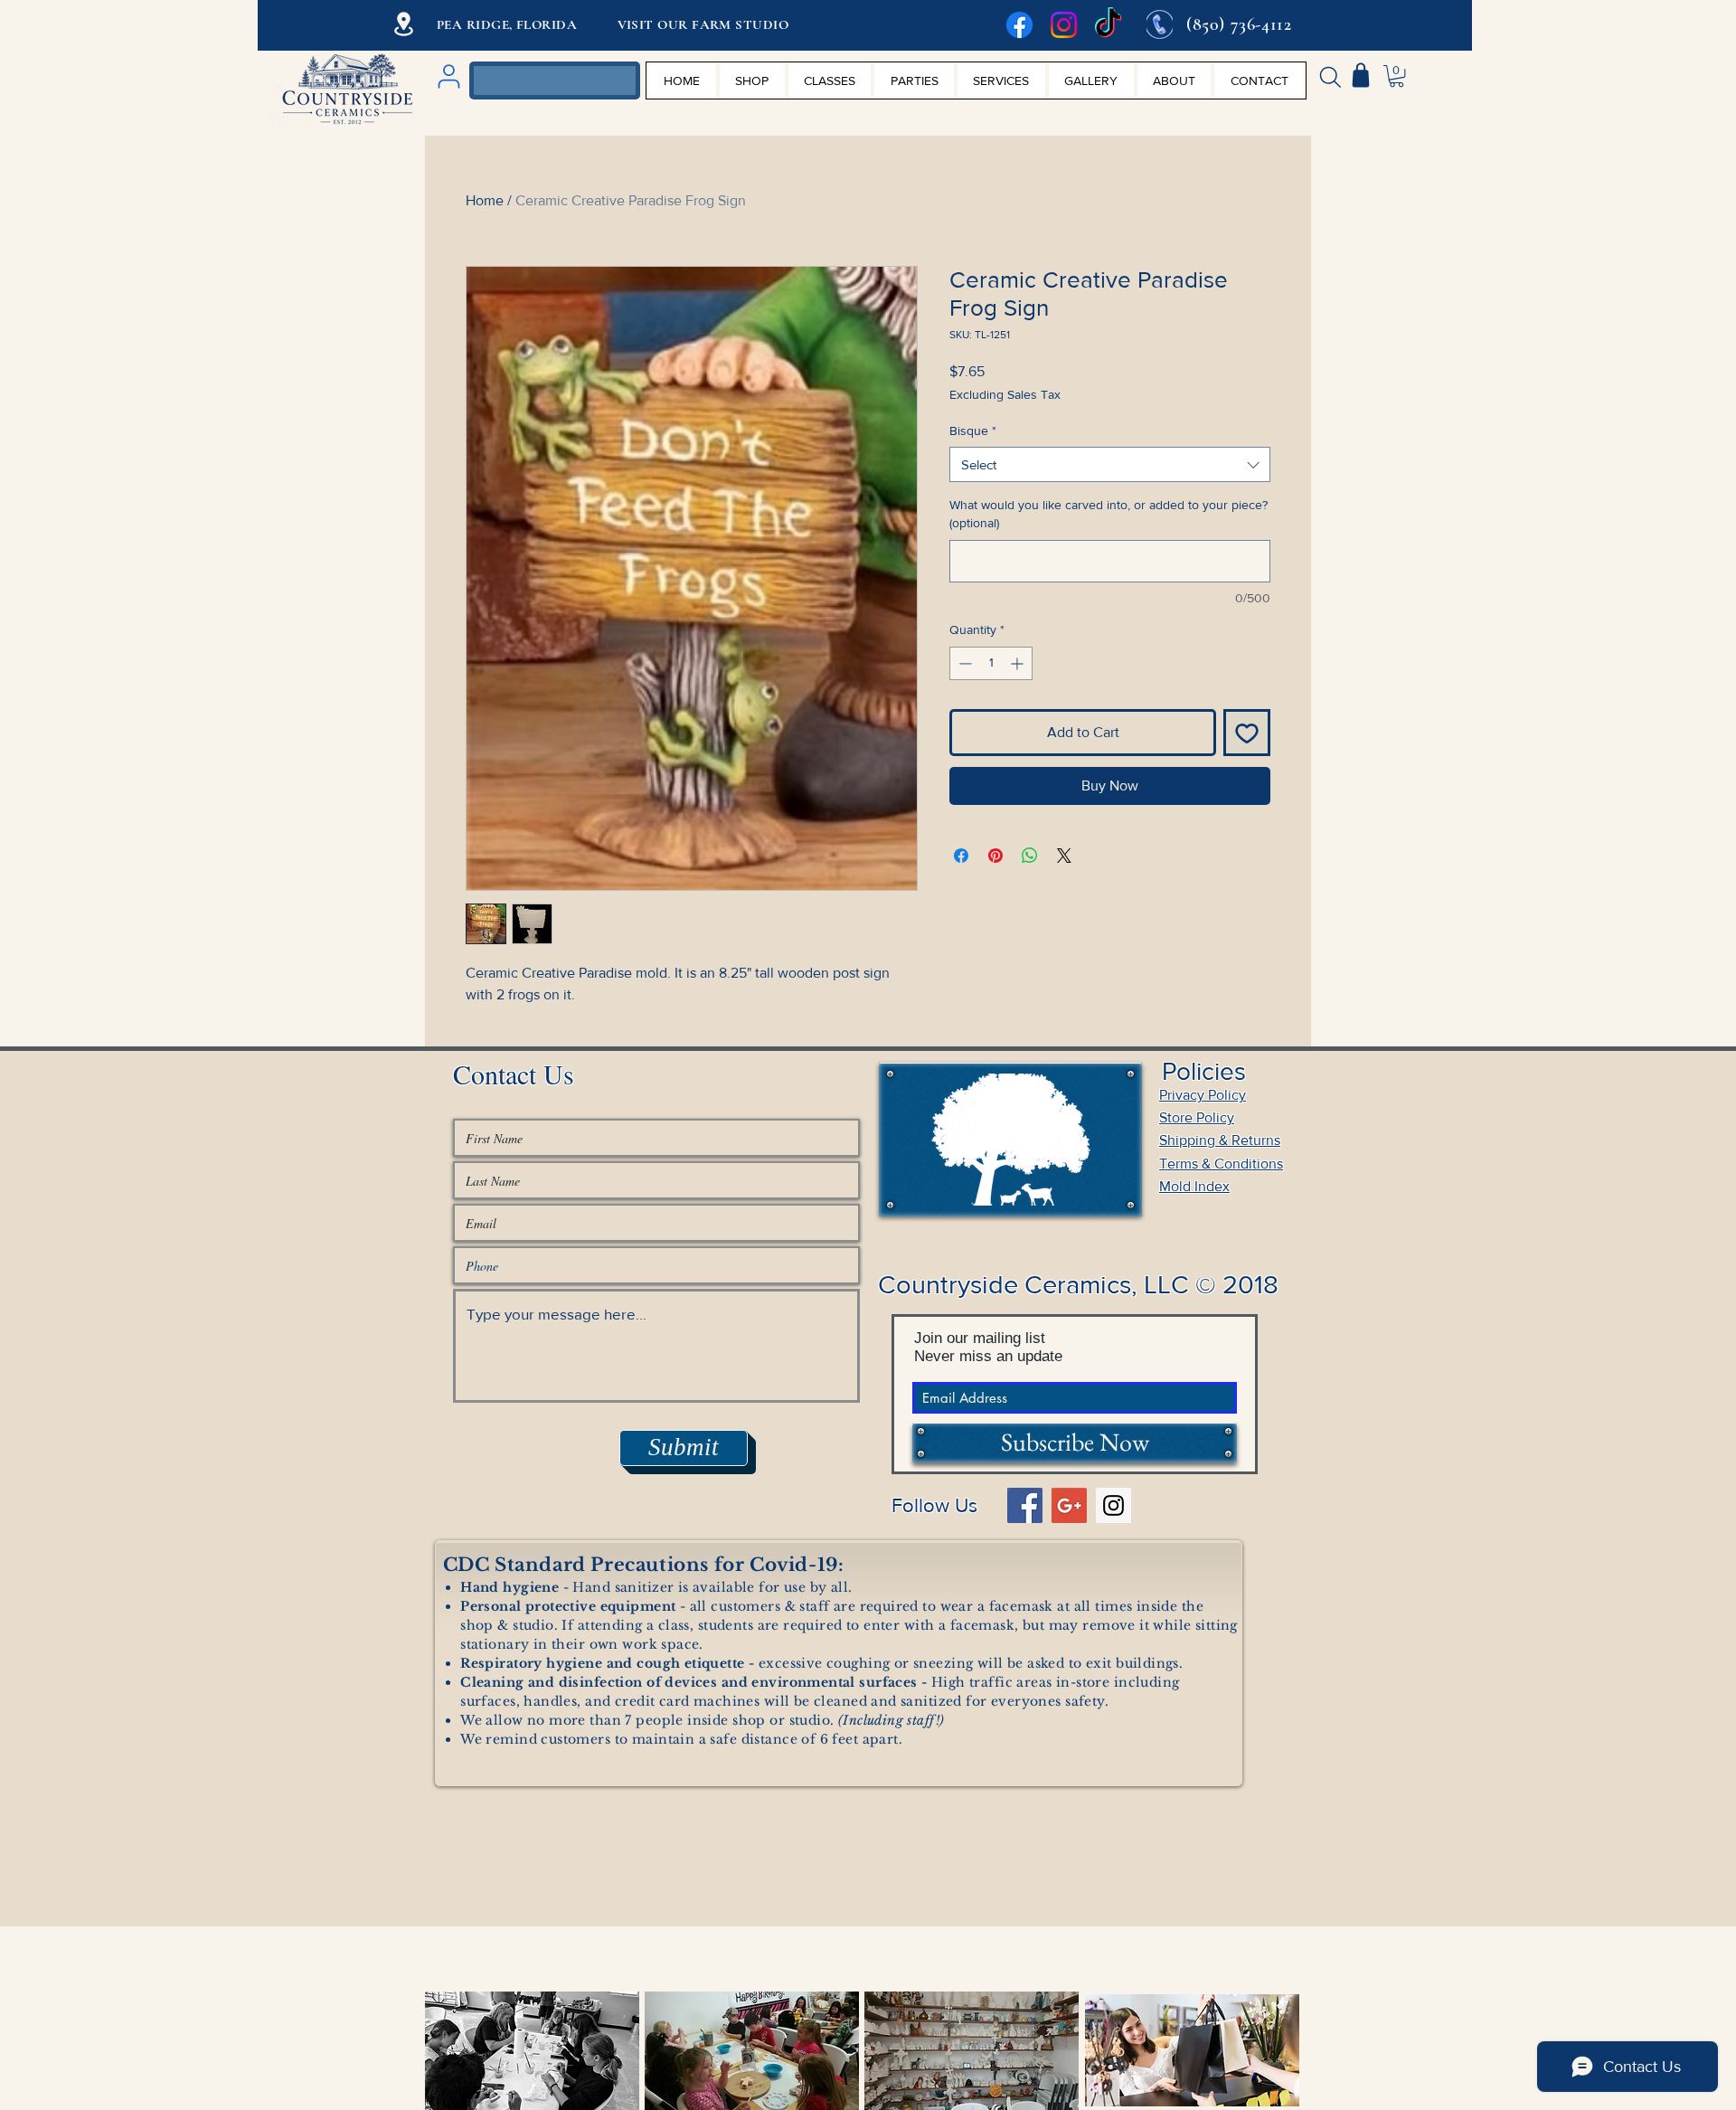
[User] (448, 76)
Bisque (973, 431)
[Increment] (1019, 663)
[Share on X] (1064, 856)
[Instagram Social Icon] (1113, 1505)
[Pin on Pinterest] (995, 856)
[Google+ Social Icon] (1069, 1505)
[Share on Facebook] (961, 856)
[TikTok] (1108, 25)
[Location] (404, 24)
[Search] (1330, 77)
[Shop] (1361, 75)
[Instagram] (1064, 25)
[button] (1396, 76)
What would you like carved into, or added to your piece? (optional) (1109, 514)
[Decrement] (963, 663)
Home (485, 200)
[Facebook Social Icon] (1025, 1505)
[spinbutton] (991, 663)
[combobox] (1110, 464)
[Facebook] (1019, 25)
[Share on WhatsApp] (1030, 856)
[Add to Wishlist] (1247, 733)
